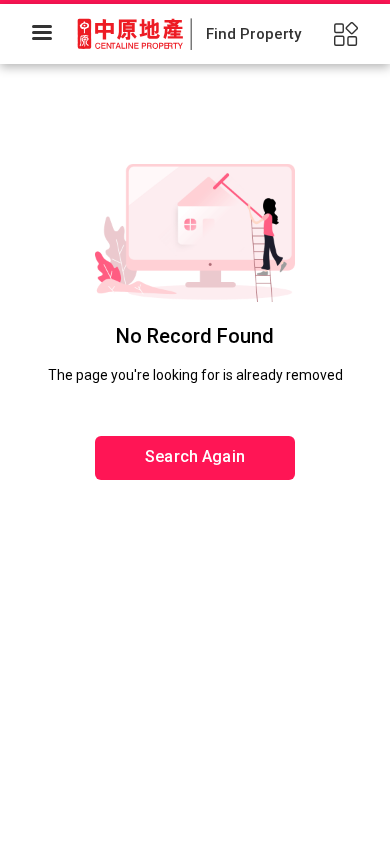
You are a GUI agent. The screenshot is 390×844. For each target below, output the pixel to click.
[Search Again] (195, 395)
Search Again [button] (195, 456)
